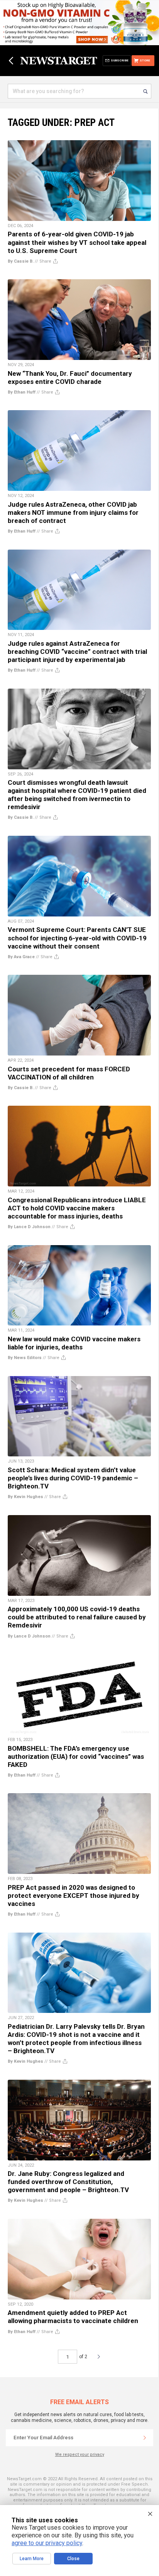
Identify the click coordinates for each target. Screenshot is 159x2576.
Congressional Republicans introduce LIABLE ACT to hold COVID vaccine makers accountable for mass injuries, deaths (77, 1208)
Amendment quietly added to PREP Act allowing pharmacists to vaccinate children (73, 2317)
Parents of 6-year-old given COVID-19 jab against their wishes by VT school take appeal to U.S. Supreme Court (77, 242)
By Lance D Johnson (29, 1227)
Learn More (32, 2559)
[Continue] (145, 2438)
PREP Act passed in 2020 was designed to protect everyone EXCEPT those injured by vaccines (74, 1896)
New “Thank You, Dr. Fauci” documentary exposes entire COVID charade (70, 378)
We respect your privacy (80, 2455)
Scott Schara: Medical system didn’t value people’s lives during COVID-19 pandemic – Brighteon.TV (73, 1478)
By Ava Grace (21, 957)
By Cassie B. (21, 261)
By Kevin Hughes (25, 1497)
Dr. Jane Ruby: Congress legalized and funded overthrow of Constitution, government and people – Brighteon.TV (68, 2182)
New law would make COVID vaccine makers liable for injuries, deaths (74, 1343)
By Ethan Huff (22, 392)
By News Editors (25, 1358)
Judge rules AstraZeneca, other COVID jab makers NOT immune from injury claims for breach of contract (73, 512)
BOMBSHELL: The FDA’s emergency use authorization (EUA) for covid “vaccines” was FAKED (76, 1756)
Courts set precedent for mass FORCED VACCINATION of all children (69, 1073)
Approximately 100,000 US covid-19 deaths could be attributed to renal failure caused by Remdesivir (77, 1617)
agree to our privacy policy (47, 2543)
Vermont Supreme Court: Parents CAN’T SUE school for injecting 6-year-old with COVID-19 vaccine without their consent (77, 938)
